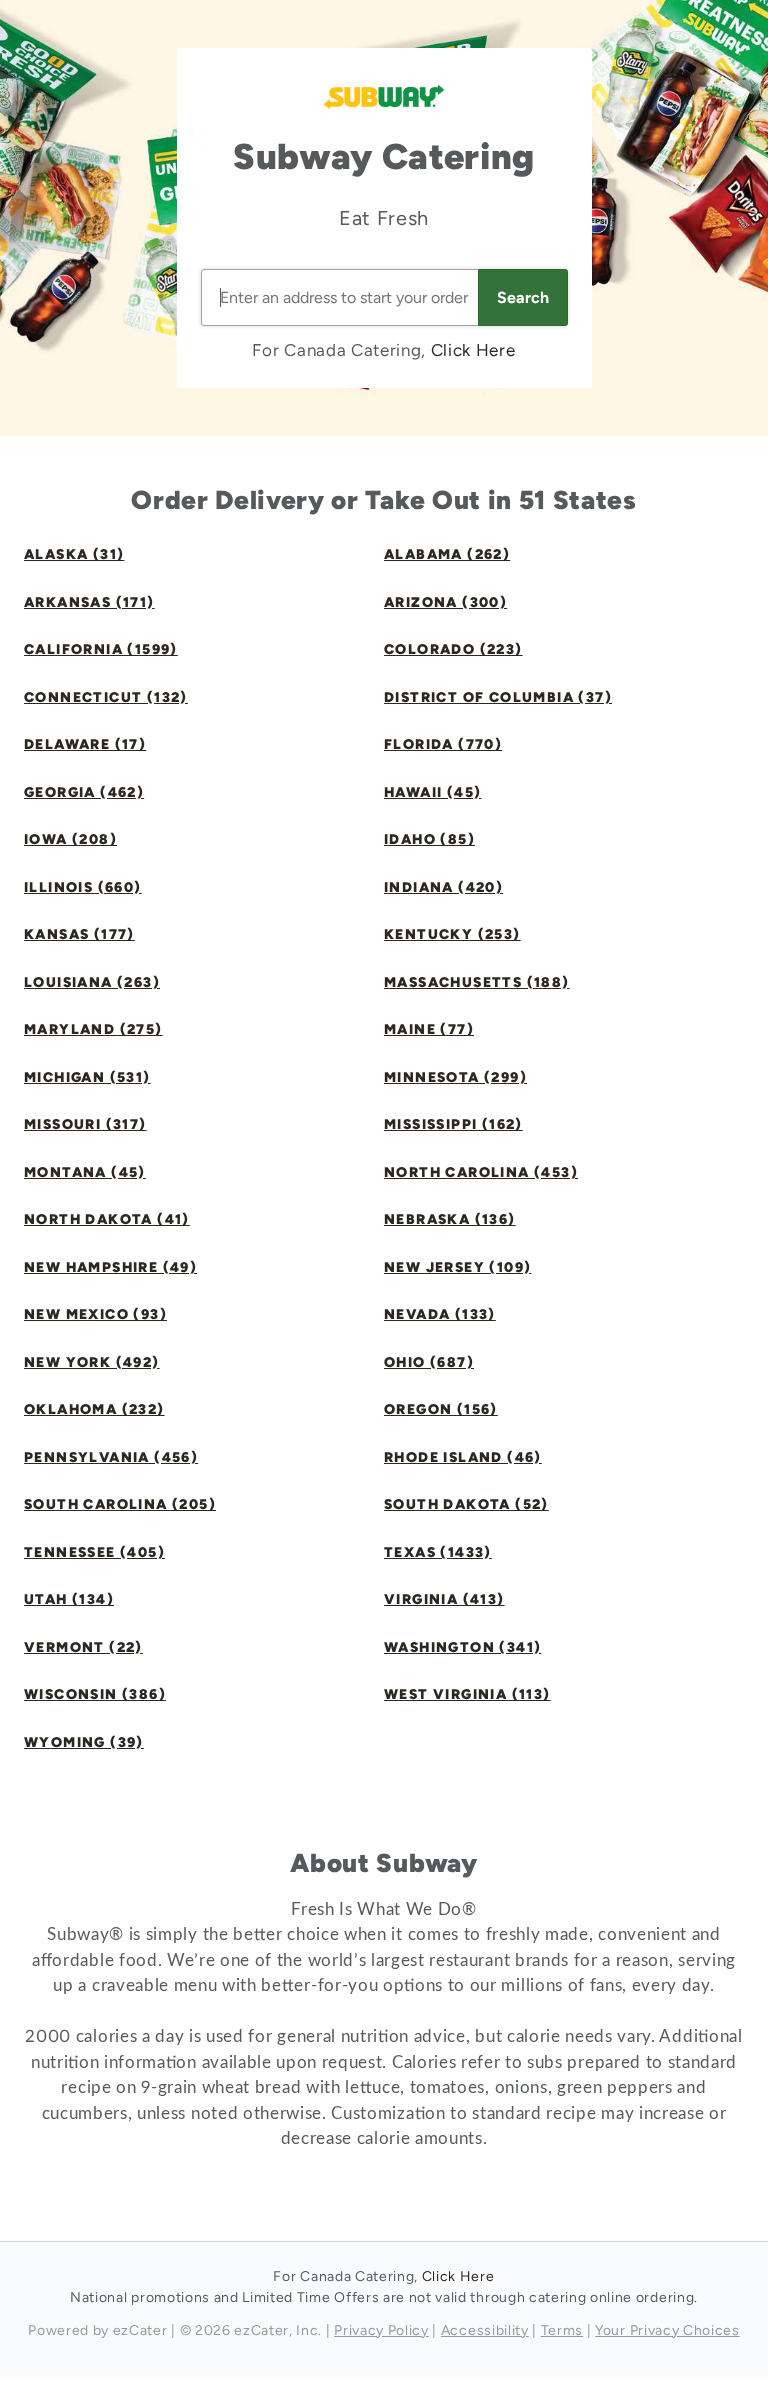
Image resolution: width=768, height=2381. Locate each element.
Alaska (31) (74, 554)
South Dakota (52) (466, 1504)
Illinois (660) (83, 887)
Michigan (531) (87, 1077)
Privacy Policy (381, 2330)
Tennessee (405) (94, 1552)
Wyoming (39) (84, 1742)
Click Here (473, 350)
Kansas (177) (79, 934)
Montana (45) (85, 1172)
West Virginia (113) (467, 1694)
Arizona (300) (445, 602)
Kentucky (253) (452, 934)
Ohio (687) (429, 1362)
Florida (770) (443, 744)
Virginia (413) (444, 1599)
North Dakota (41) (107, 1219)
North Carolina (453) (481, 1172)
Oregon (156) (441, 1409)
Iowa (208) (70, 839)
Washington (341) (462, 1647)
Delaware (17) (85, 744)
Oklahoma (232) (94, 1409)
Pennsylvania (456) (111, 1457)
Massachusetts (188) (477, 982)
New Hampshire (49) (110, 1267)
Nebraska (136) (450, 1219)
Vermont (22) (83, 1647)
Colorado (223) (453, 649)
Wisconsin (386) (95, 1694)
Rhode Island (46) (463, 1457)
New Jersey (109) (457, 1267)
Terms (562, 2330)
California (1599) (101, 649)
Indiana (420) (443, 887)
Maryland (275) (93, 1029)
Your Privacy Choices (667, 2330)
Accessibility (485, 2330)
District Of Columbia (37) (498, 697)
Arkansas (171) (89, 602)
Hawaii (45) (432, 792)
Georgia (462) (84, 792)
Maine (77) (429, 1029)
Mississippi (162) (453, 1124)
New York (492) (92, 1362)
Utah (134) (69, 1599)
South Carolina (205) (120, 1504)
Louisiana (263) (92, 982)
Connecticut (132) (106, 697)
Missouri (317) (85, 1124)
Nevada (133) (440, 1314)
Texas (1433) (438, 1552)
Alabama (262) (447, 554)
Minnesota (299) (455, 1077)
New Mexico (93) (95, 1314)
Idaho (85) (429, 839)
